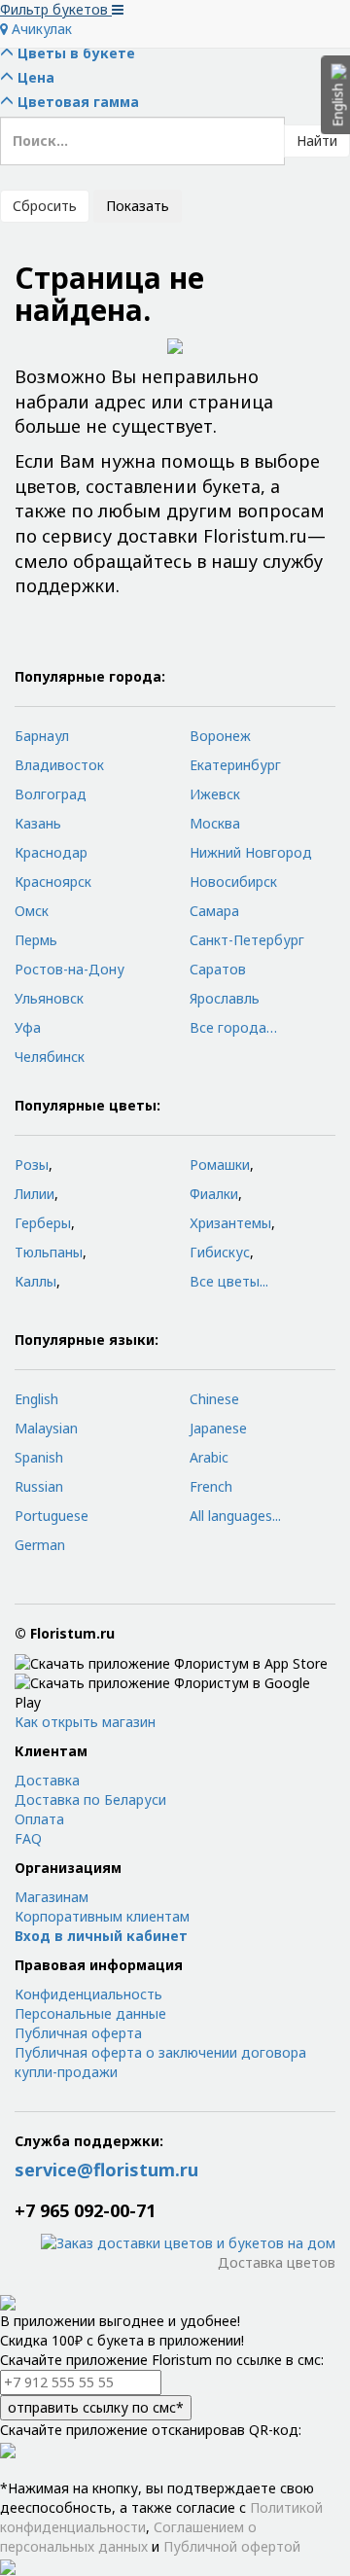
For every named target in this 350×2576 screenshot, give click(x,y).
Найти (317, 141)
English (36, 1399)
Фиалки (214, 1194)
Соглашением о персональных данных (128, 2537)
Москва (215, 823)
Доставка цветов (277, 2262)
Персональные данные (90, 2013)
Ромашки (220, 1164)
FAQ (28, 1838)
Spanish (39, 1457)
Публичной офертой (232, 2546)
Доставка (47, 1780)
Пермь (36, 940)
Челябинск (50, 1057)
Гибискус (220, 1252)
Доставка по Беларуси (90, 1800)
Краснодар (51, 852)
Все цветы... (229, 1281)
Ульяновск (49, 998)
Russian (39, 1486)
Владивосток (59, 765)
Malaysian (46, 1428)
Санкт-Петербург (247, 940)
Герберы (43, 1223)
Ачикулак (40, 29)
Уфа (28, 1027)
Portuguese (52, 1516)
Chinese (214, 1399)
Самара (214, 911)
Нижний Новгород (251, 852)
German (40, 1545)
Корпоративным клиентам (102, 1916)
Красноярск (53, 882)
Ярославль (225, 998)
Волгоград (51, 794)
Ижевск (215, 794)
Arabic (209, 1457)
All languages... (235, 1516)
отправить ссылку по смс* (96, 2407)
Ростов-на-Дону (70, 969)
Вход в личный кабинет (101, 1936)
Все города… (233, 1027)
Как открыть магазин (85, 1722)
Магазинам (52, 1897)
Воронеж (220, 736)
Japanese (218, 1428)
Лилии (35, 1194)
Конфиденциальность (88, 1994)
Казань (38, 823)
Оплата (39, 1819)
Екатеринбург (235, 765)
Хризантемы (230, 1223)
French (211, 1486)
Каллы (35, 1281)
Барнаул (42, 736)
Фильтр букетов (56, 9)
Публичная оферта (78, 2033)
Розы (32, 1164)
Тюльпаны (49, 1252)
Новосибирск (233, 882)
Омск (32, 911)
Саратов (218, 969)
